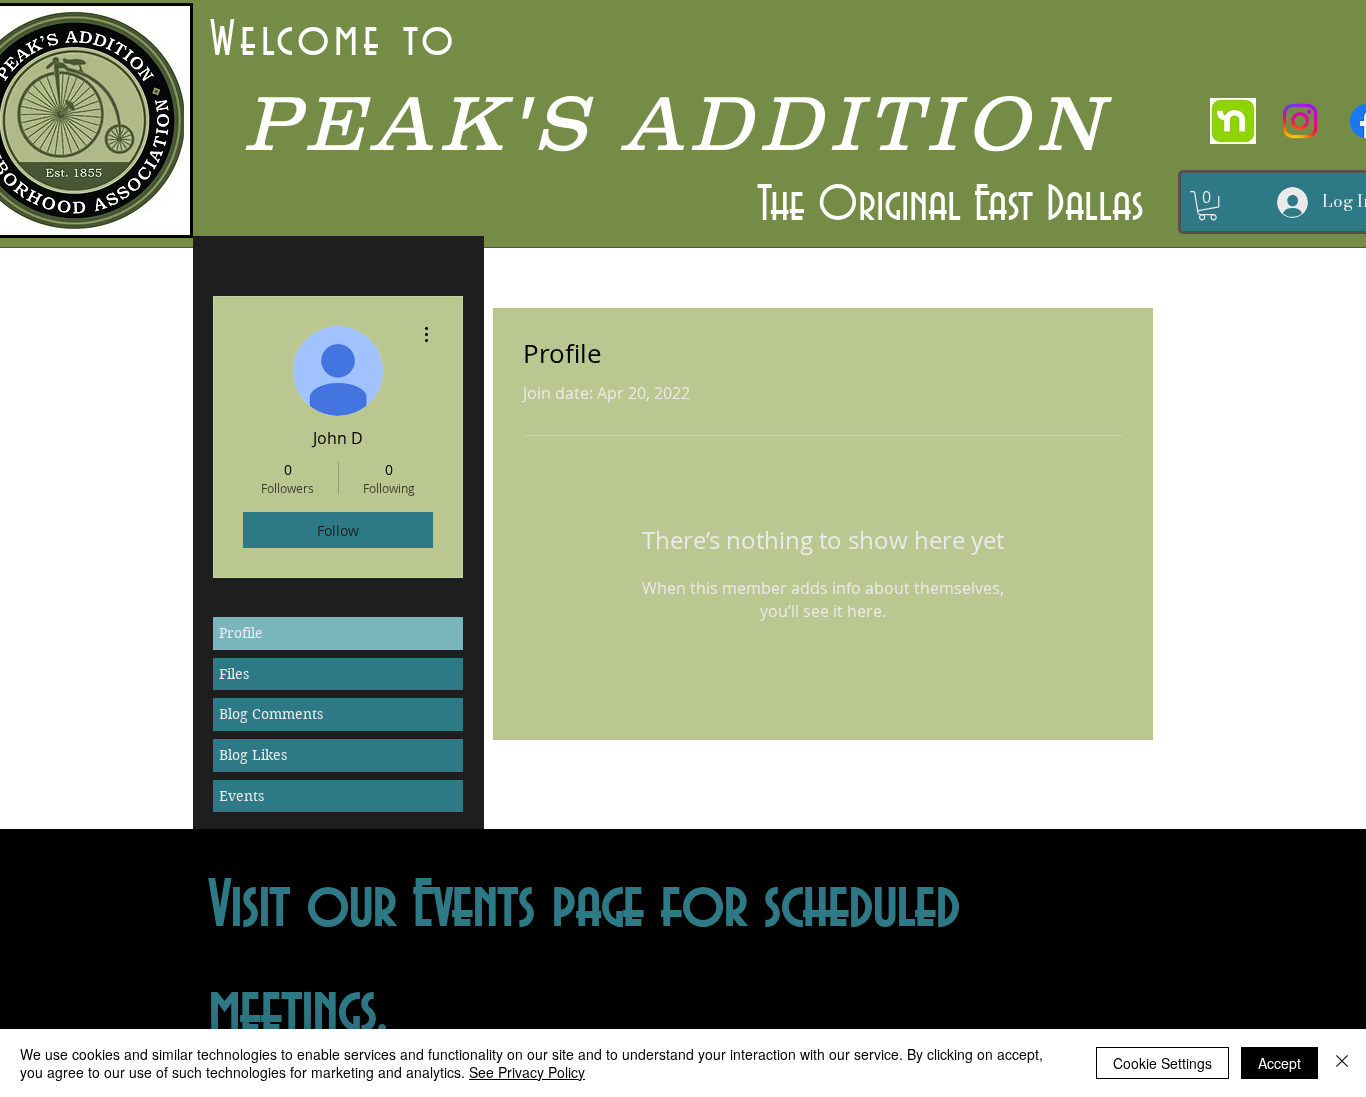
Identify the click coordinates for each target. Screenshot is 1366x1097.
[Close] (1342, 1063)
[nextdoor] (1233, 121)
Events (241, 796)
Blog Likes (253, 755)
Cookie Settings (1162, 1063)
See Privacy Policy (527, 1072)
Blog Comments (271, 714)
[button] (1207, 205)
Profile (241, 633)
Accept (1279, 1063)
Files (234, 674)
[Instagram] (1300, 121)
